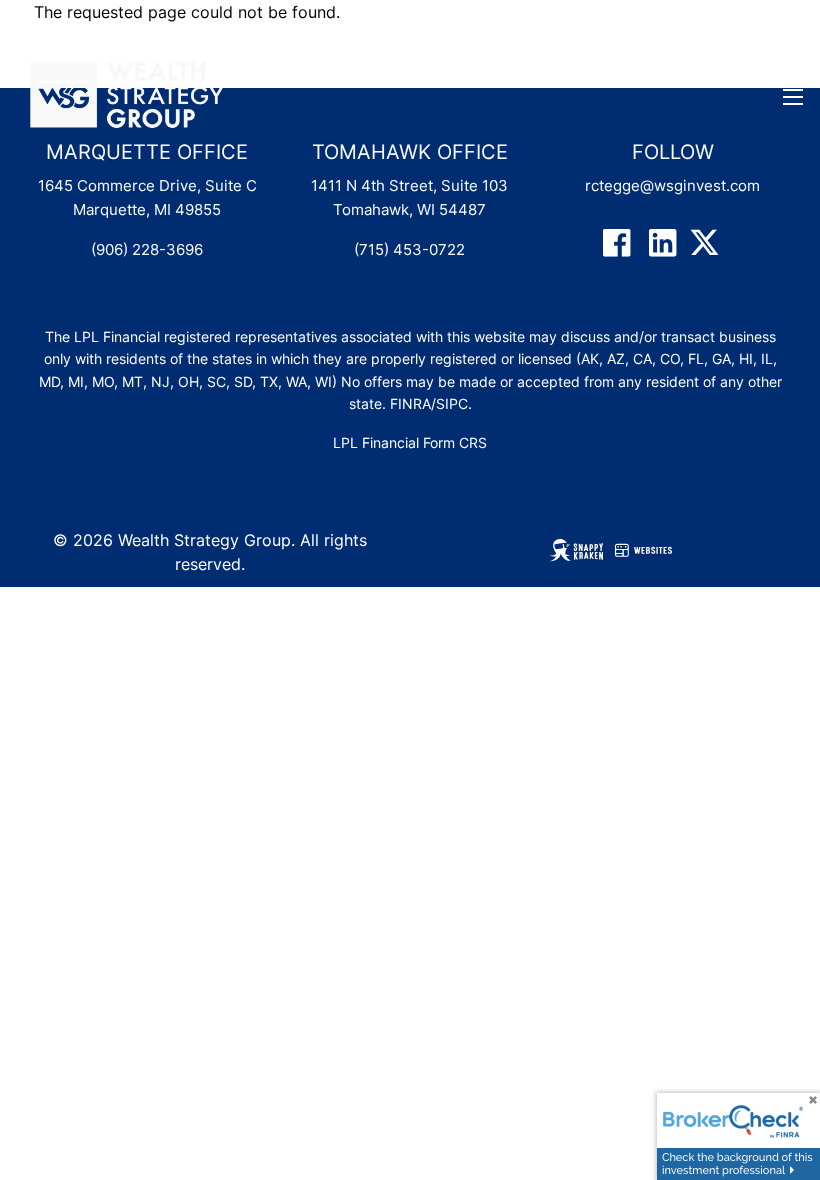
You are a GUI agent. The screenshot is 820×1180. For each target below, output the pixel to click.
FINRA (410, 403)
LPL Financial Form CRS (410, 442)
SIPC (452, 403)
